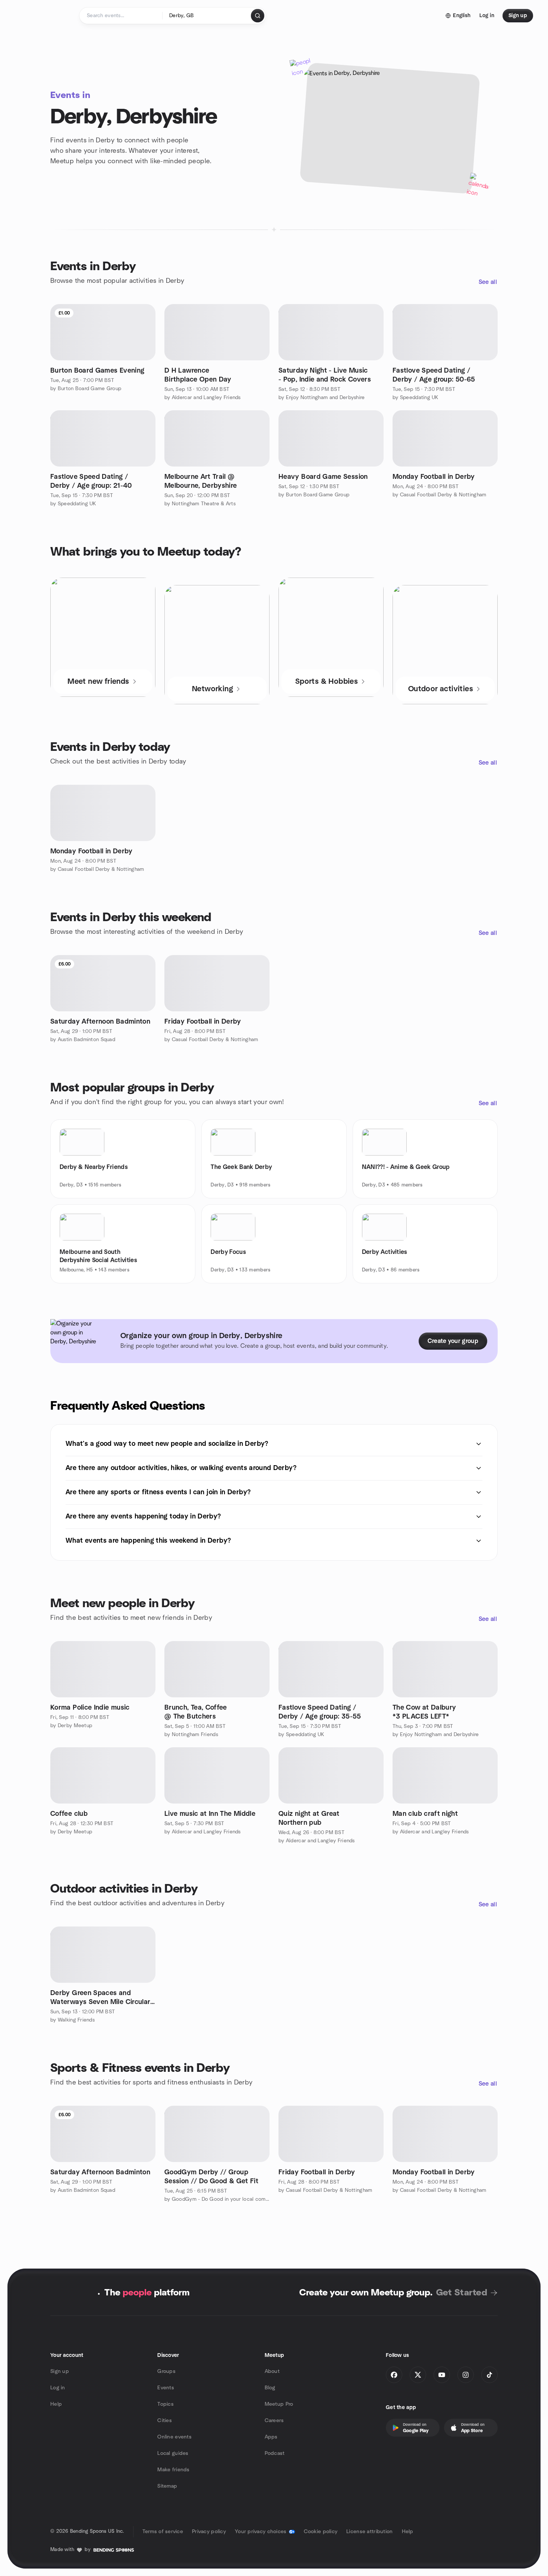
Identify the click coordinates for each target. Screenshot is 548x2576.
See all (488, 282)
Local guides (173, 2453)
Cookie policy (321, 2532)
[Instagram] (466, 2375)
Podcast (275, 2453)
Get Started (462, 2293)
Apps (271, 2437)
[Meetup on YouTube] (442, 2375)
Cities (165, 2421)
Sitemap (167, 2486)
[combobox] (207, 16)
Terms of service (163, 2532)
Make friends (173, 2470)
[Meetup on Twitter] (418, 2375)
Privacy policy (209, 2532)
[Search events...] (258, 16)
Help (56, 2404)
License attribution (369, 2532)
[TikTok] (489, 2375)
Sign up (60, 2371)
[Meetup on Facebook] (394, 2375)
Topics (166, 2404)
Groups (166, 2371)
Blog (270, 2388)
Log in (58, 2388)
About (272, 2371)
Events (166, 2388)
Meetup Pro (279, 2404)
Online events (174, 2437)
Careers (274, 2421)
